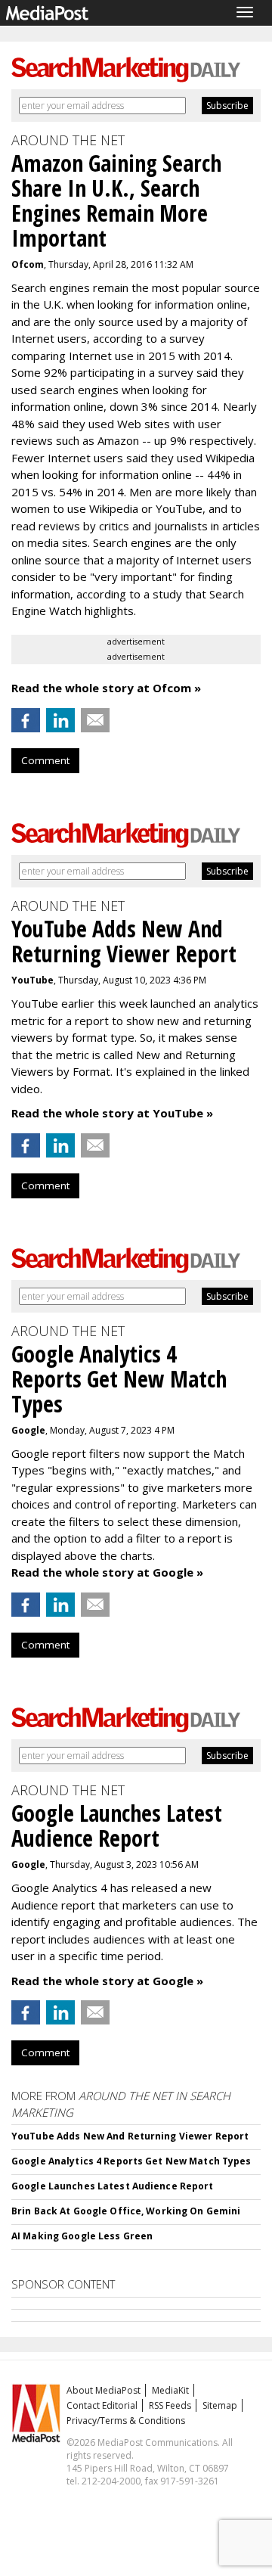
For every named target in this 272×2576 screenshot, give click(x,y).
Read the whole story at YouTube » (112, 1113)
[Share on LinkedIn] (60, 720)
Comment (45, 760)
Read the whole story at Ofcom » (106, 688)
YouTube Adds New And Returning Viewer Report (130, 2136)
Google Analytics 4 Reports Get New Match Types (131, 2161)
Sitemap (220, 2405)
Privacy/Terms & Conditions (126, 2421)
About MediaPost (104, 2390)
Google (28, 1430)
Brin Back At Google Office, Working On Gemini (126, 2211)
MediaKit (170, 2390)
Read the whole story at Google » (107, 1572)
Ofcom (28, 264)
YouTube (32, 980)
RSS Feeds (170, 2405)
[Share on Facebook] (26, 720)
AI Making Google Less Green (82, 2236)
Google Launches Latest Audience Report (113, 2186)
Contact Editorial (102, 2405)
